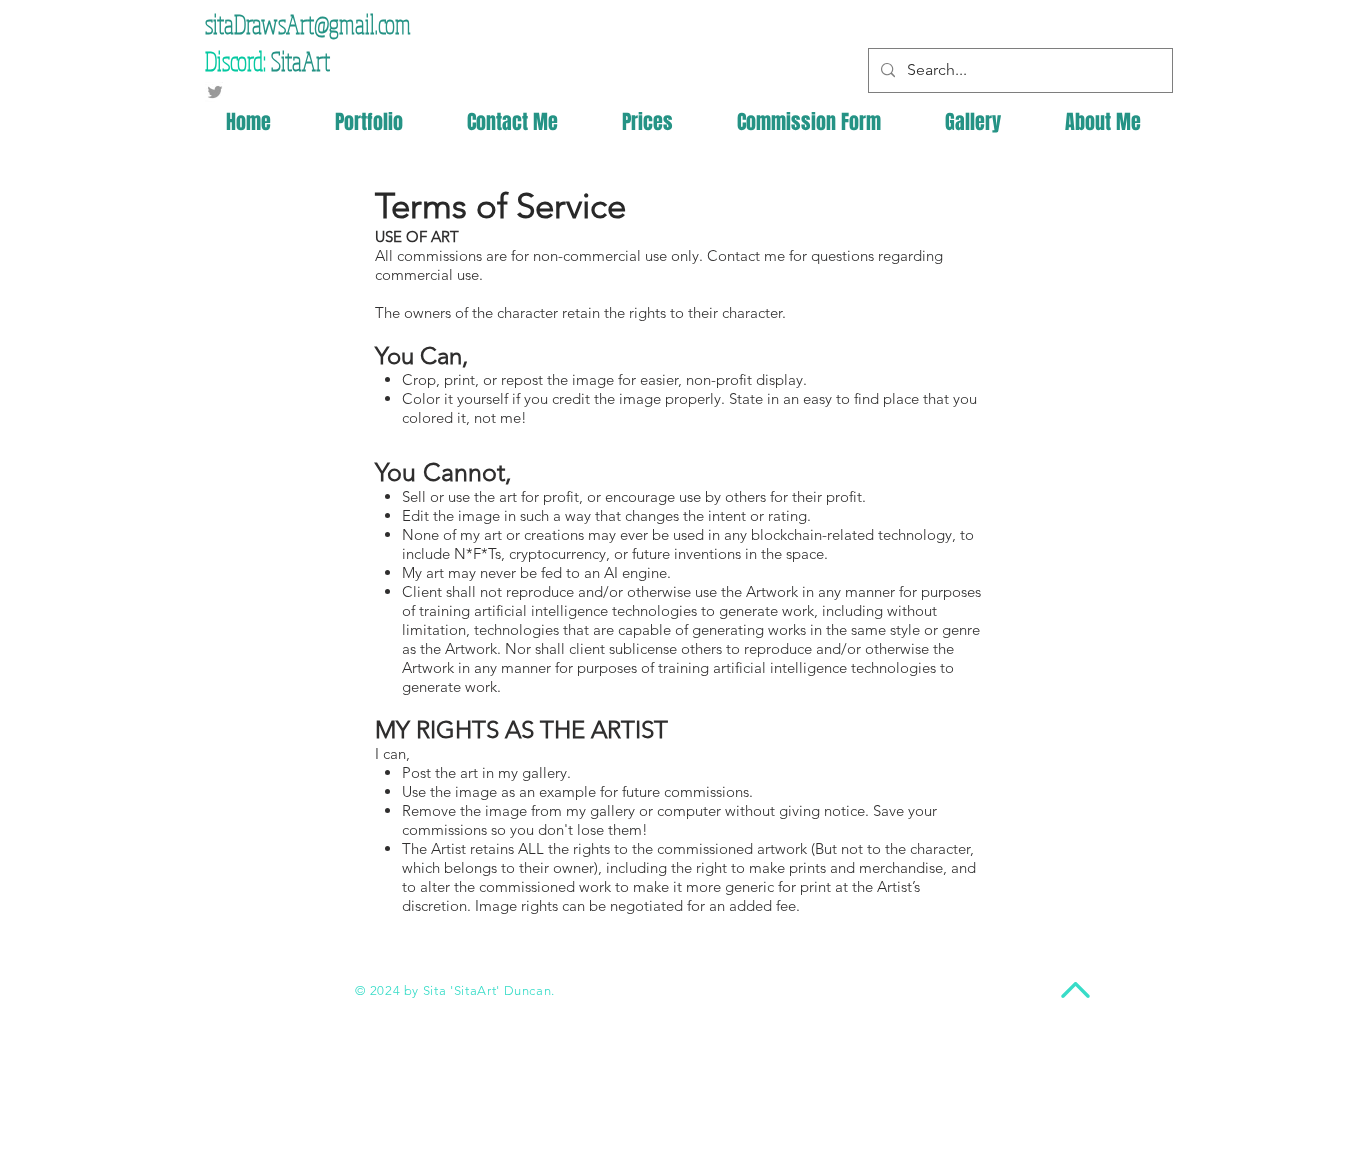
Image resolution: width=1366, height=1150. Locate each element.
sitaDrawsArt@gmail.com (308, 23)
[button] (1103, 122)
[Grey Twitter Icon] (215, 92)
